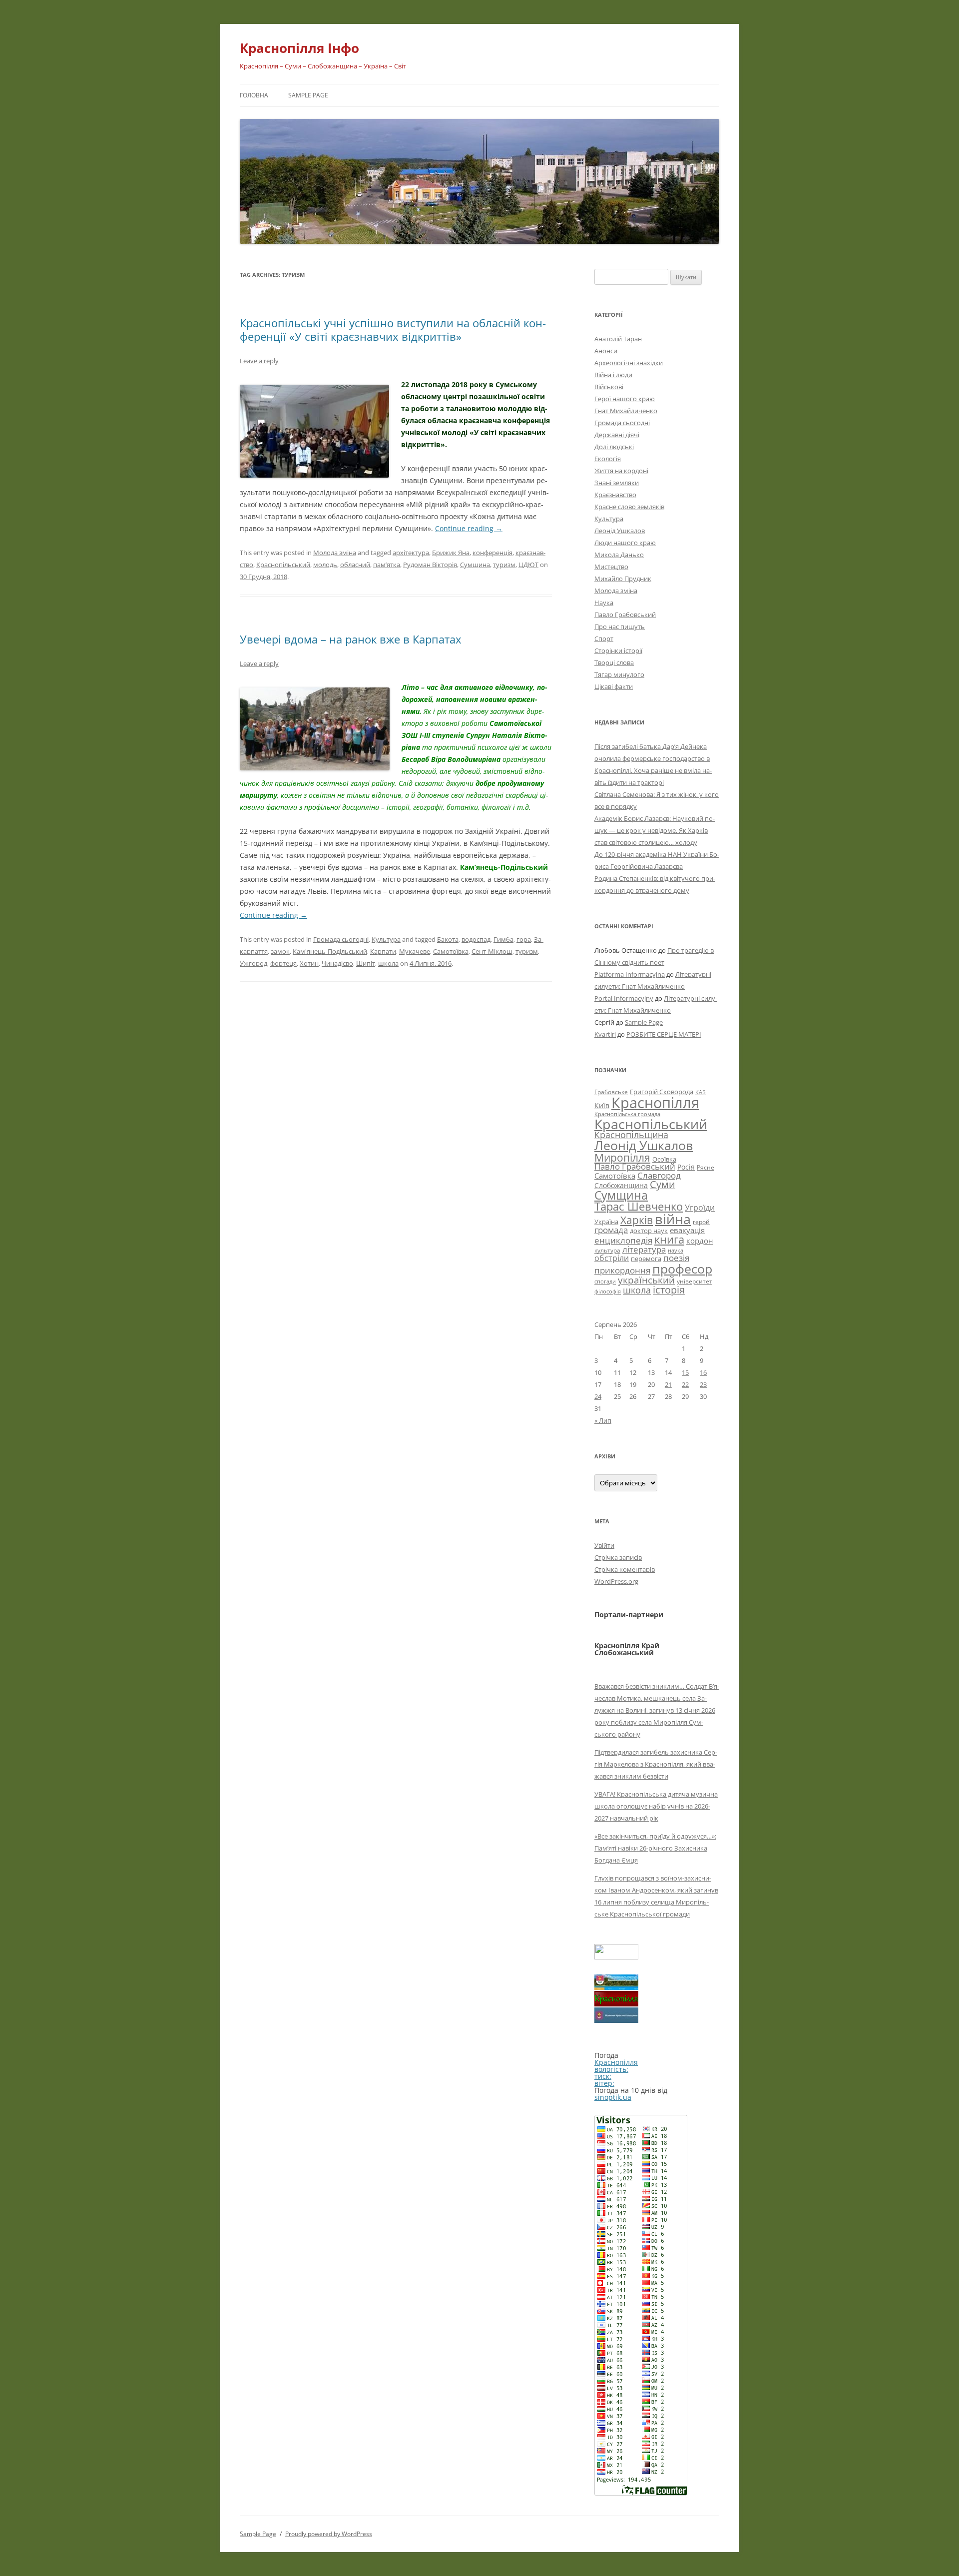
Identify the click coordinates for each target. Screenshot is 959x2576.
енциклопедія (623, 1240)
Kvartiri (605, 1034)
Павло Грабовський (625, 615)
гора (524, 939)
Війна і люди (613, 375)
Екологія (608, 459)
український (646, 1280)
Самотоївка (451, 951)
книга (669, 1239)
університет (695, 1281)
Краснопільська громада (627, 1114)
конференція (492, 553)
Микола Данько (619, 555)
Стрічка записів (618, 1557)
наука (676, 1251)
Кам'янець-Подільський (330, 951)
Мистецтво (611, 567)
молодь (325, 565)
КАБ (701, 1092)
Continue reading (469, 528)
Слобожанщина (621, 1185)
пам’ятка (387, 565)
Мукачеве (415, 951)
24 (598, 1396)
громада (611, 1230)
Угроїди (700, 1208)
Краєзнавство (615, 495)
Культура (386, 939)
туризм (504, 565)
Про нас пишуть (620, 627)
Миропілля (622, 1157)
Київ (602, 1105)
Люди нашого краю (625, 543)
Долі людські (614, 447)
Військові (609, 387)
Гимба (503, 939)
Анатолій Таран (618, 339)
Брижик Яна (451, 553)
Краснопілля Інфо (299, 48)
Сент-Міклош (492, 951)
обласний (355, 565)
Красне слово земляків (629, 507)
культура (607, 1250)
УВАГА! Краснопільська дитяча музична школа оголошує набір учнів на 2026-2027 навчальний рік (656, 1806)
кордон (700, 1241)
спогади (605, 1281)
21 (668, 1384)
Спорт (604, 639)
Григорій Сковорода (662, 1092)
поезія (676, 1258)
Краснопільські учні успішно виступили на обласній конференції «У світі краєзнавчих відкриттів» (393, 329)
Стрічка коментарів (625, 1569)
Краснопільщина (631, 1135)
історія (669, 1290)
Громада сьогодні (341, 939)
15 (685, 1372)
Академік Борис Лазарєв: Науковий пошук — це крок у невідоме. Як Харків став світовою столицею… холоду (655, 830)
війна (673, 1219)
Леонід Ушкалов (620, 531)
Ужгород (253, 963)
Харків (637, 1220)
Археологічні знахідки (629, 363)
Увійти (604, 1545)
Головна (254, 95)
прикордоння (622, 1270)
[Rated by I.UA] (616, 1957)
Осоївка (664, 1159)
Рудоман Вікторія (430, 565)
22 (685, 1384)
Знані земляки (617, 483)
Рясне (706, 1167)
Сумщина (475, 565)
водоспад (476, 939)
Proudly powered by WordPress (329, 2534)
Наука (604, 603)
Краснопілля (655, 1103)
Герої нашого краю (625, 399)
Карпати (383, 951)
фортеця (283, 963)
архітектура (411, 553)
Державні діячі (617, 435)
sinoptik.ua (613, 2097)
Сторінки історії (618, 650)
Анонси (606, 351)
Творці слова (614, 662)
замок (280, 951)
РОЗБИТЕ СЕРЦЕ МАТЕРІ (664, 1034)
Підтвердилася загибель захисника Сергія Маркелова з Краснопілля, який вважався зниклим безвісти (656, 1764)
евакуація (687, 1230)
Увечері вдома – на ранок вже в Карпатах (351, 639)
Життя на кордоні (621, 471)
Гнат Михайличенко (626, 411)
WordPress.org (616, 1581)
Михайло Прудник (623, 579)
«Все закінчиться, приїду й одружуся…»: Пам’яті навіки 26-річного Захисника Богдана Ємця (655, 1848)
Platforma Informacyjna (630, 974)
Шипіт (366, 963)
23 (703, 1384)
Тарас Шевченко (639, 1206)
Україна (606, 1222)
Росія (686, 1167)
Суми (663, 1184)
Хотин (309, 963)
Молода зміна (335, 553)
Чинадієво (337, 963)
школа (388, 963)
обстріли (612, 1258)
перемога (646, 1259)
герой (701, 1222)
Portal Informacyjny (624, 998)
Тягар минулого (619, 674)
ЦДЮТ (528, 565)
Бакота (448, 939)
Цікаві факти (614, 686)
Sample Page (308, 95)
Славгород (659, 1175)
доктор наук (649, 1231)
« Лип (603, 1420)
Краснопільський (283, 565)
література (644, 1249)
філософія (608, 1291)
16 (703, 1372)
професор (682, 1269)
